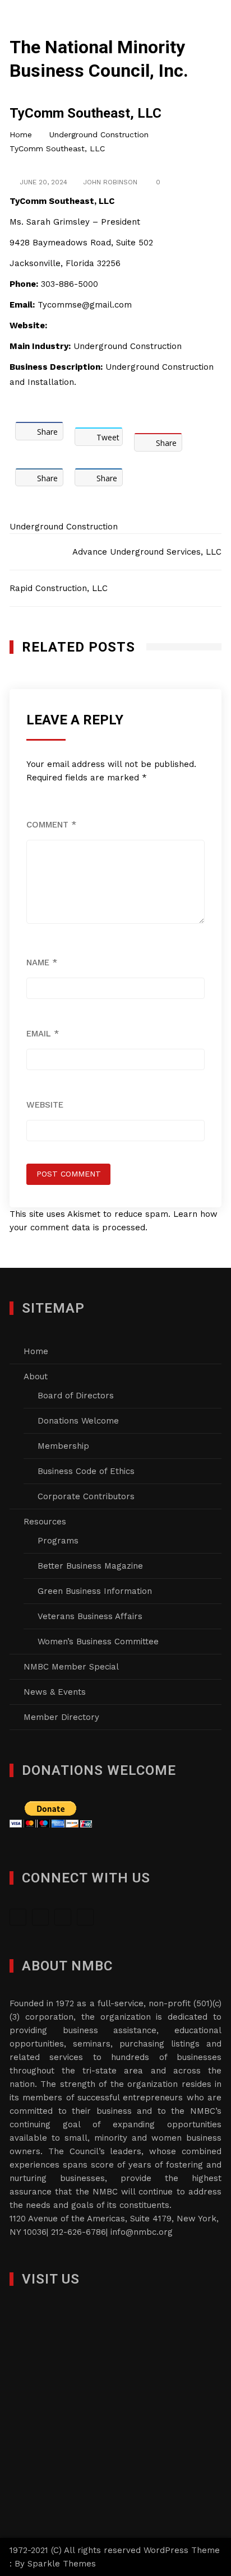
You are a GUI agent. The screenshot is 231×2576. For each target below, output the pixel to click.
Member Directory (61, 1717)
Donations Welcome (78, 1421)
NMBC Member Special (71, 1667)
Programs (58, 1541)
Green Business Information (95, 1591)
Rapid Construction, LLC (59, 588)
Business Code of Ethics (86, 1471)
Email (43, 1034)
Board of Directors (76, 1396)
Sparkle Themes (62, 2564)
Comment (51, 825)
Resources (45, 1522)
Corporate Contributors (86, 1496)
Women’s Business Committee (98, 1642)
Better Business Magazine (90, 1566)
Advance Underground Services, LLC (147, 552)
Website (45, 1105)
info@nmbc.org (142, 2232)
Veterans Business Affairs (90, 1616)
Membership (63, 1446)
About (36, 1377)
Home (36, 1351)
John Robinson (110, 182)
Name (42, 962)
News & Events (55, 1692)
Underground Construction (64, 527)
